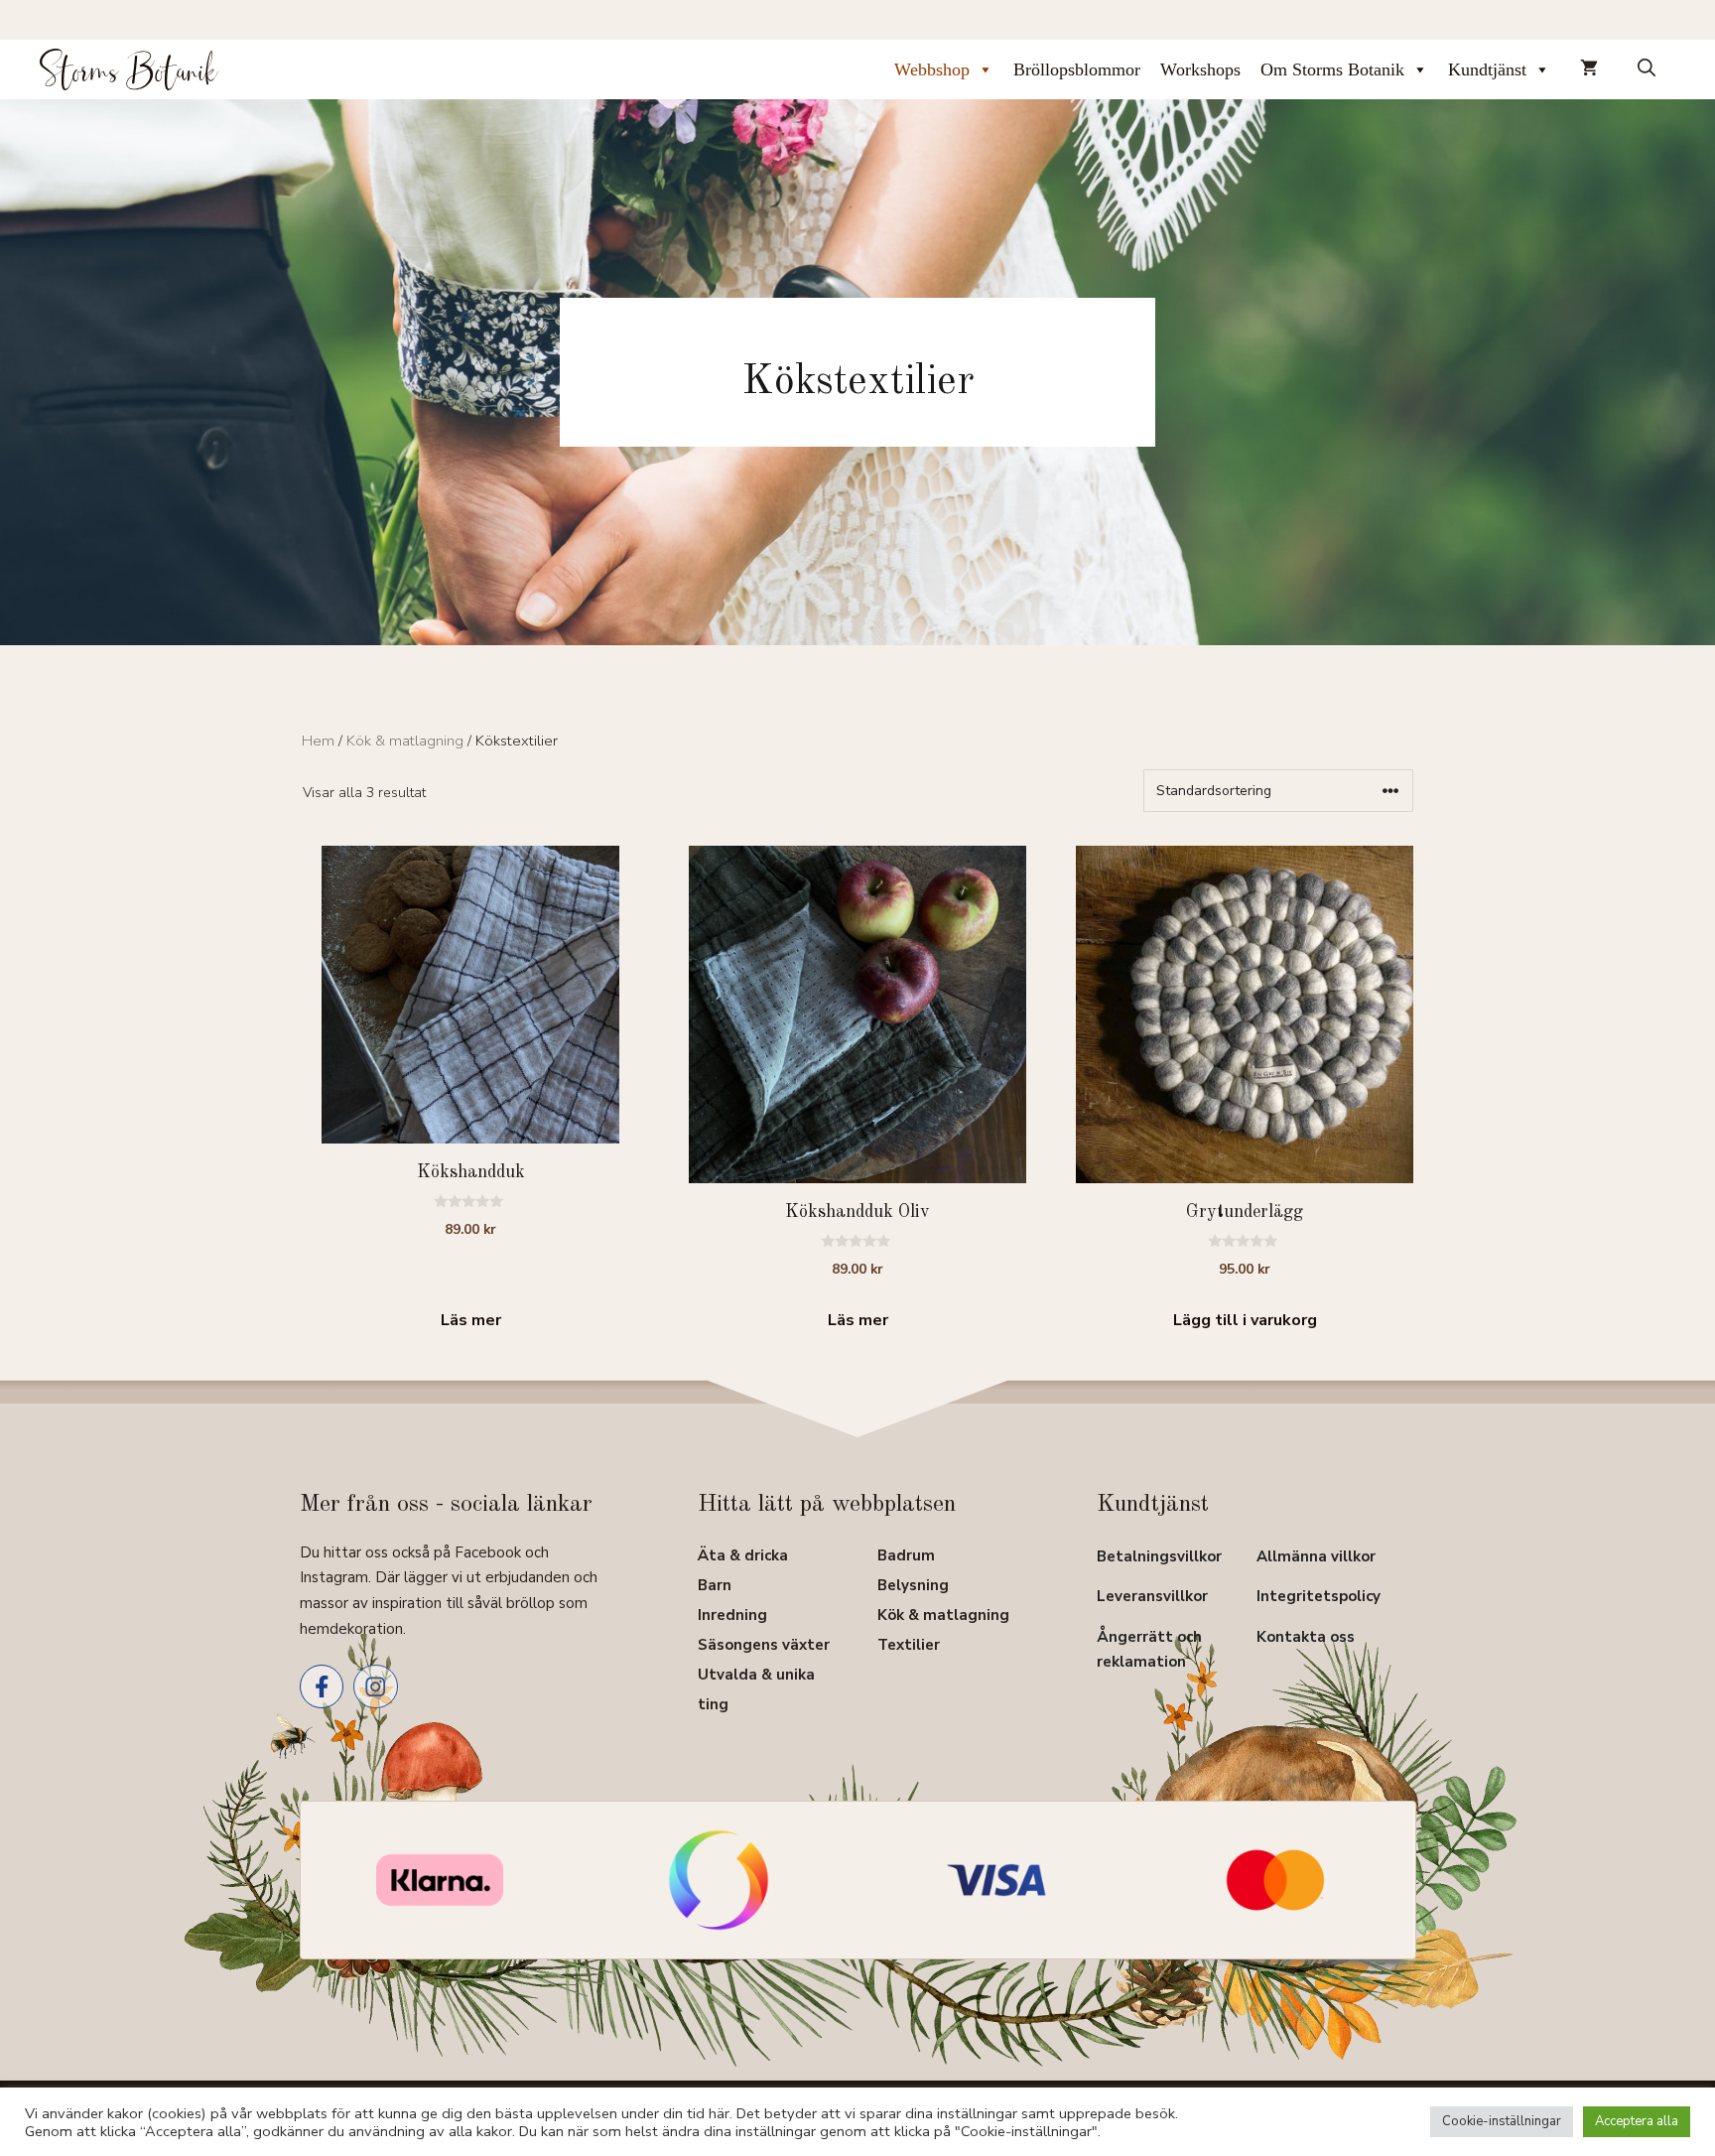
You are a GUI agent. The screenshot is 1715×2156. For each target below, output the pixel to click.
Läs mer (471, 1320)
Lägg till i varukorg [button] (1245, 1320)
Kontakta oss (1306, 1637)
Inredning (732, 1615)
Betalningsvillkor (1159, 1556)
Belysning (913, 1585)
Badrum (906, 1555)
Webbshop (932, 69)
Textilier (909, 1645)
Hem (318, 741)
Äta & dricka (743, 1555)
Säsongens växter (764, 1645)
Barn (715, 1585)
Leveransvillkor (1152, 1596)
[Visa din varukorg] (1589, 69)
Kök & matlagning (405, 741)
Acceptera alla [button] (1637, 2121)
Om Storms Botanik (1332, 69)
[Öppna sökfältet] (1647, 69)
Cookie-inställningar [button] (1502, 2121)
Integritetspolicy (1319, 1596)
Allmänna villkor (1316, 1556)
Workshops (1200, 69)
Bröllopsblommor (1077, 69)
